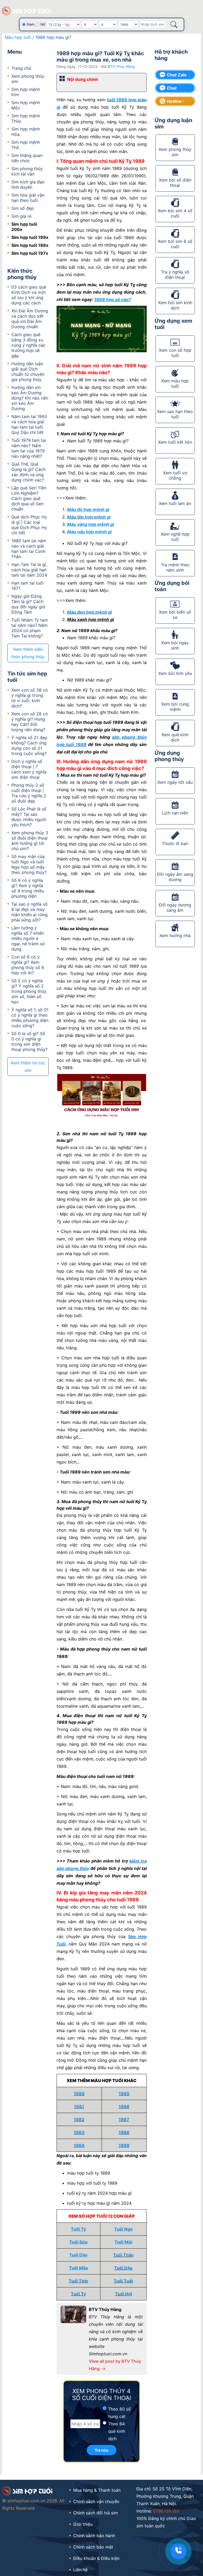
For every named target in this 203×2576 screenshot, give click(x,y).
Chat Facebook (177, 89)
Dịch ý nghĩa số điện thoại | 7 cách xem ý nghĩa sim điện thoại (29, 769)
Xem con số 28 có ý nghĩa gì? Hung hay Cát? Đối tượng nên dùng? (30, 722)
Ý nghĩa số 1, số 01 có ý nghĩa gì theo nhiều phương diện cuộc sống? (30, 1018)
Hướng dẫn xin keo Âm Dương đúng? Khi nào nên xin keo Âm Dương (30, 398)
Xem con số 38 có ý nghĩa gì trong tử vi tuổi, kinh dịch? (30, 698)
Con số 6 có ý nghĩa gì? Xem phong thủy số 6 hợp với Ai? (28, 965)
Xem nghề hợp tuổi (175, 537)
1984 (79, 2145)
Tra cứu (101, 2450)
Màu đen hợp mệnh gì (89, 612)
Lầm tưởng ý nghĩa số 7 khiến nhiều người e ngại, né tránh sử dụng (28, 938)
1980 (79, 2093)
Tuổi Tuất (123, 2281)
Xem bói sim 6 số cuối (175, 244)
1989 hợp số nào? (113, 299)
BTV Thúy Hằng (121, 66)
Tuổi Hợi (123, 2294)
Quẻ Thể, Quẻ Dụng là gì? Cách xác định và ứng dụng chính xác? (28, 472)
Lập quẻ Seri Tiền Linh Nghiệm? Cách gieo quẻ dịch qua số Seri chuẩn (29, 498)
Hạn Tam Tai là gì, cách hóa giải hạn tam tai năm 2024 (29, 570)
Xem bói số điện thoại (175, 183)
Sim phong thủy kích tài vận (27, 171)
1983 (79, 2132)
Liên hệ (80, 2570)
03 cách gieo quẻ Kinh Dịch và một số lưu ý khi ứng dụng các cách (29, 295)
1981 (79, 2106)
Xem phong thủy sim (175, 152)
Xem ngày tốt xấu (175, 782)
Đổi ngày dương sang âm (175, 907)
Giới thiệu (83, 2524)
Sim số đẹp (23, 208)
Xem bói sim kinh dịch (175, 305)
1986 (124, 2106)
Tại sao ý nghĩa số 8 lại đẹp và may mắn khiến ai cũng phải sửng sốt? (29, 912)
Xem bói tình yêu (175, 673)
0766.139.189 (166, 2511)
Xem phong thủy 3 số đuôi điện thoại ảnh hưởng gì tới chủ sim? (30, 841)
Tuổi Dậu (123, 2268)
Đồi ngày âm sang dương (175, 877)
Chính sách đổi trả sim (96, 2513)
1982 (79, 2119)
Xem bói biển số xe (175, 615)
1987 (124, 2119)
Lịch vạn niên (175, 813)
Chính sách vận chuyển (96, 2501)
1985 (124, 2093)
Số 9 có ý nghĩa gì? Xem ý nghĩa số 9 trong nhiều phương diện (28, 888)
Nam (31, 24)
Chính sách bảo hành (94, 2536)
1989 (124, 2145)
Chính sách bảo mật (93, 2547)
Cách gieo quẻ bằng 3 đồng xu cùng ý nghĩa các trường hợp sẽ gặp (28, 345)
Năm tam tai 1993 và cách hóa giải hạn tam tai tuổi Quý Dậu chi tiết (29, 424)
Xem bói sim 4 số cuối (175, 213)
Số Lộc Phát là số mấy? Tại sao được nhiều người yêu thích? (29, 817)
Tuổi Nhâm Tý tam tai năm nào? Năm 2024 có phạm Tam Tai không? (30, 628)
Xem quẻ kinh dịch (175, 737)
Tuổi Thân (123, 2255)
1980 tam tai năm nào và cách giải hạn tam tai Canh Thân (29, 549)
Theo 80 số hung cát (119, 2413)
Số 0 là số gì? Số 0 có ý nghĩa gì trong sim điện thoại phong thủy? (29, 1041)
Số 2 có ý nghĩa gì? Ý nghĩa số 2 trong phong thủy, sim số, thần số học (29, 991)
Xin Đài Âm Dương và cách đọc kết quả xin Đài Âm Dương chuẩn (30, 319)
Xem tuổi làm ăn (175, 503)
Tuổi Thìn (78, 2281)
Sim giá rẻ (21, 216)
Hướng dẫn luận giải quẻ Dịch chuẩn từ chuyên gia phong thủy (28, 372)
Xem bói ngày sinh (175, 645)
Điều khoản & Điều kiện (96, 2558)
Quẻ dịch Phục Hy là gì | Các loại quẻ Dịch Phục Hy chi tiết (29, 525)
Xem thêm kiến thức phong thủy (28, 653)
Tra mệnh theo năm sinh (175, 567)
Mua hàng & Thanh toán (97, 2490)
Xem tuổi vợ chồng (175, 475)
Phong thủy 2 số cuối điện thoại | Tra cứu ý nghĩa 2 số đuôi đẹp (29, 793)
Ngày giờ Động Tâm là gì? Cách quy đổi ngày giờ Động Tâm (28, 604)
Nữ (43, 24)
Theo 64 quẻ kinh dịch (117, 2431)
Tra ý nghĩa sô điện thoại (175, 275)
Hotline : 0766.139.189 (179, 102)
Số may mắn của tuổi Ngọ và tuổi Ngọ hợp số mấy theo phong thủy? (29, 864)
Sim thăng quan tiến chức (27, 158)
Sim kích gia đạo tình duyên (28, 184)
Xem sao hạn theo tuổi (175, 414)
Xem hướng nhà (175, 935)
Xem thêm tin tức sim (28, 1067)
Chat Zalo (177, 75)
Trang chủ (21, 68)
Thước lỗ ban (175, 844)
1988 (124, 2132)
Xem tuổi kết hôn (175, 442)
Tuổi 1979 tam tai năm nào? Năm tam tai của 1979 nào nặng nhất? (29, 448)
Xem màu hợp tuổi (175, 383)
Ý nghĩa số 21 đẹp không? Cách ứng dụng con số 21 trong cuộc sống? (29, 745)
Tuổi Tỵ (78, 2294)
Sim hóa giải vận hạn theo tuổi (28, 198)
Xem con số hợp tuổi (175, 353)
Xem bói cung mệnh (175, 707)
